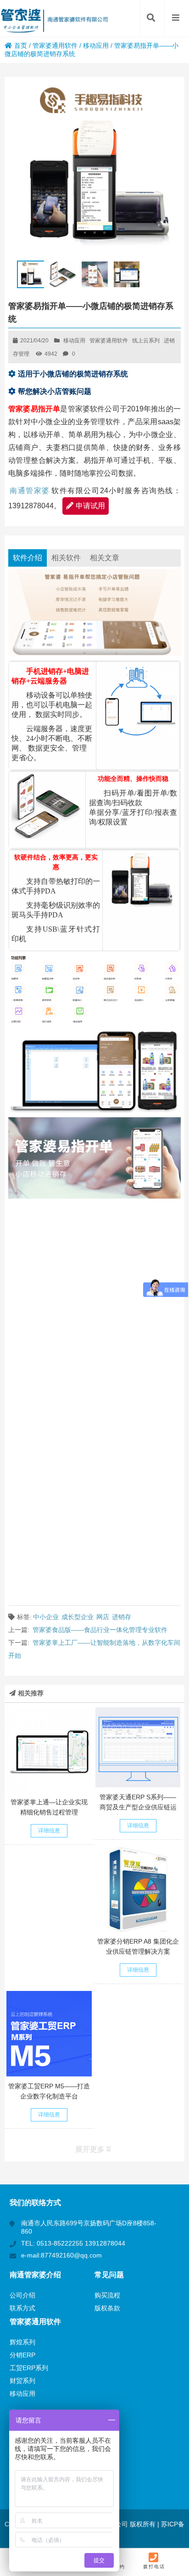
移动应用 (96, 45)
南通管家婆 (30, 491)
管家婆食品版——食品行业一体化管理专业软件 (100, 1630)
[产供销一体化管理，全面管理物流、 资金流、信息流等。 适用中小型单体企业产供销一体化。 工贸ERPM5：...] (49, 2033)
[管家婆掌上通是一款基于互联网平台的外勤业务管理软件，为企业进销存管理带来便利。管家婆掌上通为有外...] (49, 1750)
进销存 (122, 1617)
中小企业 (46, 1617)
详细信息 (49, 1831)
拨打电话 (154, 2567)
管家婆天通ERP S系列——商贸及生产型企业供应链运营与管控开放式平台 (138, 1807)
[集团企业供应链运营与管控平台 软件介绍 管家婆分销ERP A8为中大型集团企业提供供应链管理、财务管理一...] (138, 1889)
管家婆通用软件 (55, 45)
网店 (103, 1617)
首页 (21, 45)
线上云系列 (146, 341)
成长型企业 (78, 1617)
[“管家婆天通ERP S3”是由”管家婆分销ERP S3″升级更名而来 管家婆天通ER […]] (138, 1747)
